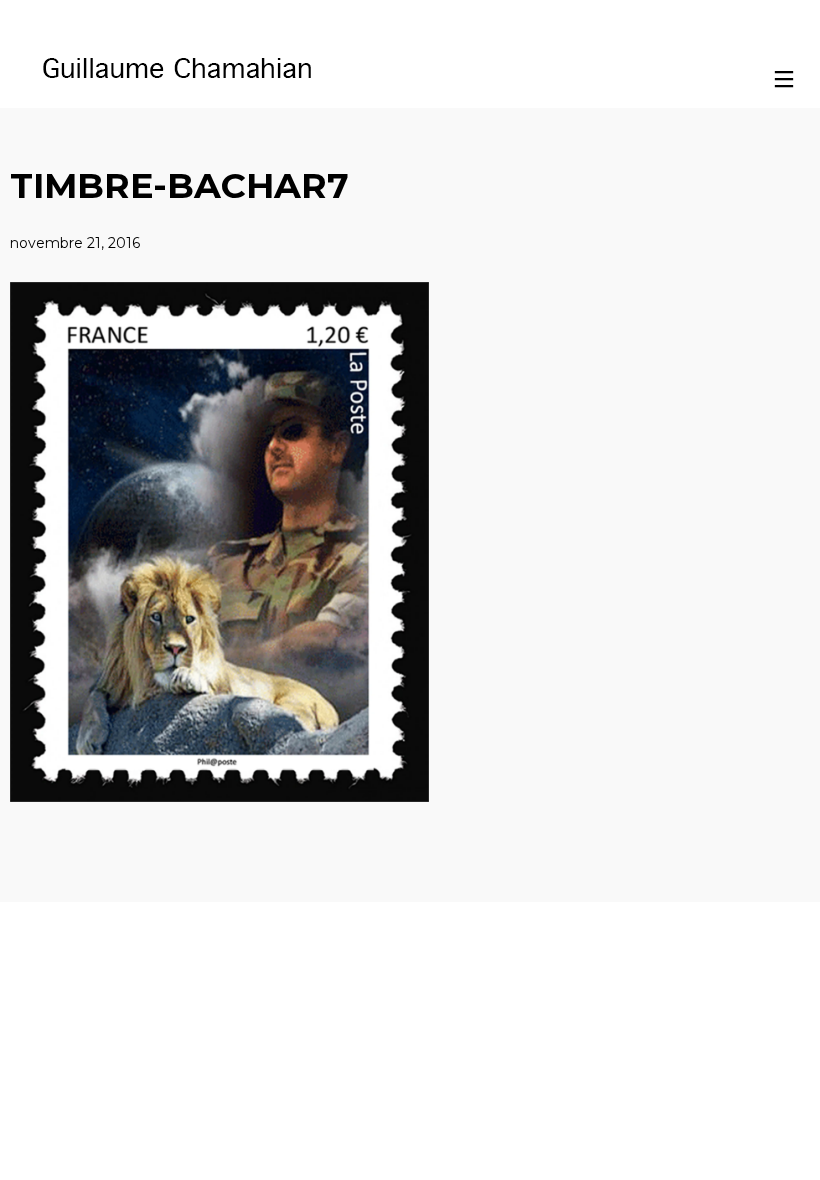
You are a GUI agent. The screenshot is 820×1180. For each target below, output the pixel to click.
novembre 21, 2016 (75, 243)
